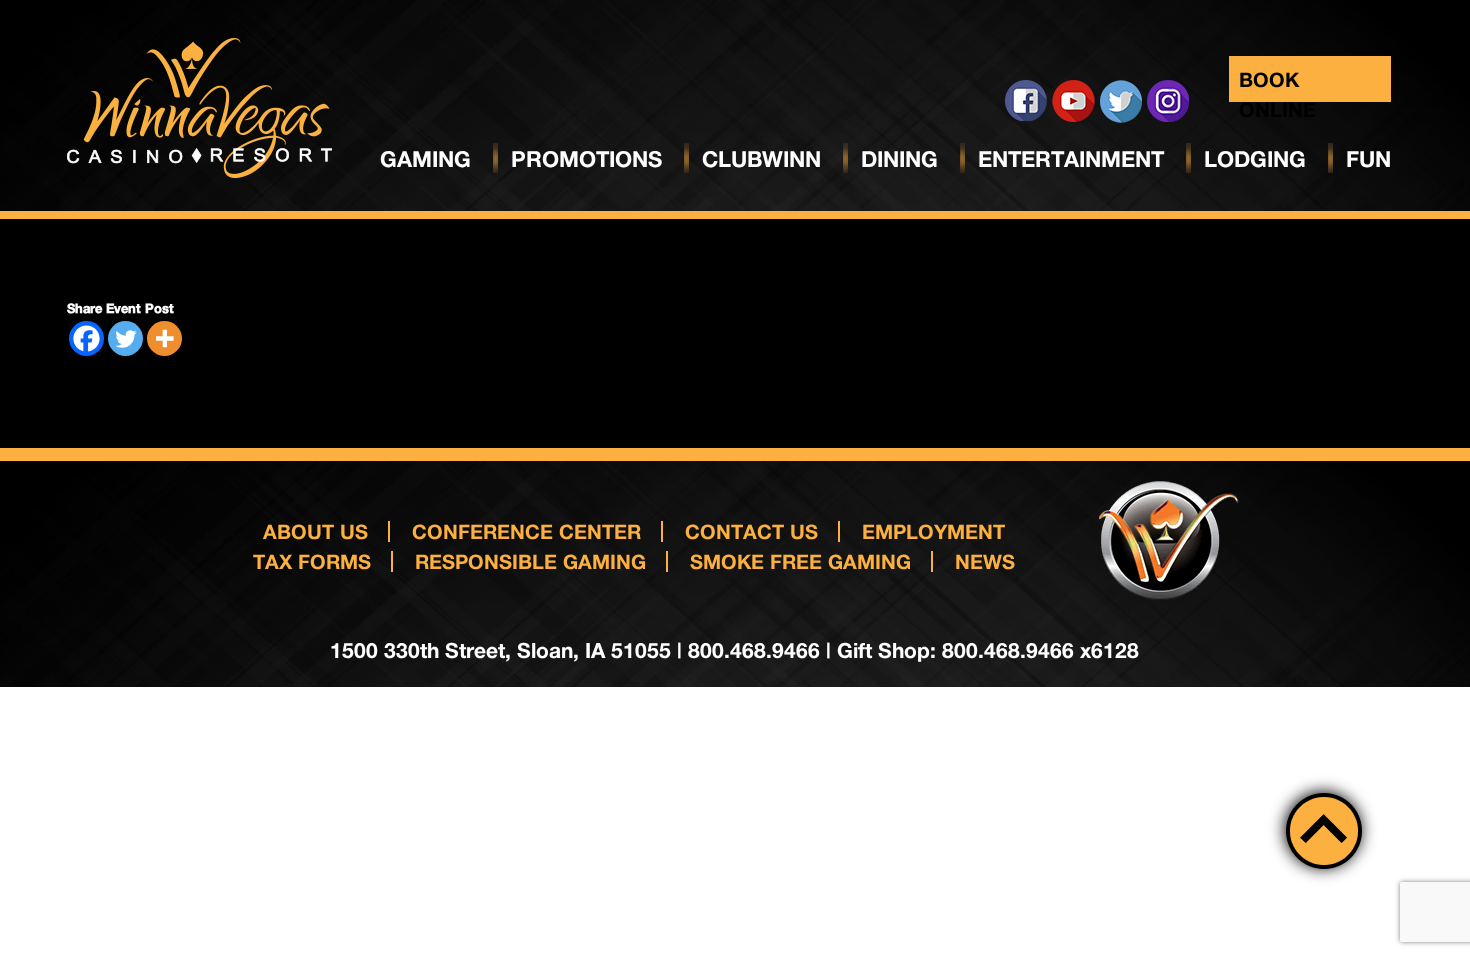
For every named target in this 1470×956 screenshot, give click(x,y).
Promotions (586, 159)
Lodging (1255, 159)
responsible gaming (530, 561)
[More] (164, 338)
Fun (1368, 159)
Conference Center (526, 531)
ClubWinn (761, 159)
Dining (899, 159)
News (985, 561)
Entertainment (1071, 159)
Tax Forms (312, 561)
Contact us (751, 531)
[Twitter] (125, 338)
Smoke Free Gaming (800, 561)
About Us (315, 531)
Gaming (425, 159)
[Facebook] (86, 338)
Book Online (1277, 84)
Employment (933, 531)
